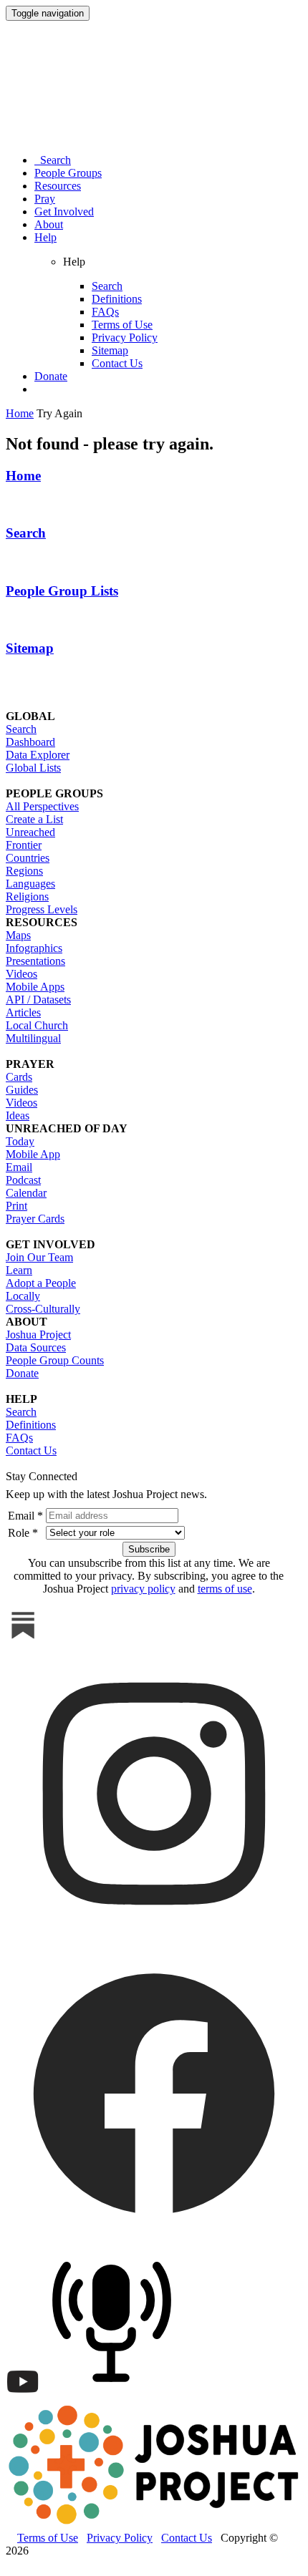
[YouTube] (23, 2395)
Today (20, 1141)
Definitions (117, 299)
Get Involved (64, 212)
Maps (18, 935)
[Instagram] (154, 1938)
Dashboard (30, 742)
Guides (22, 1090)
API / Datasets (38, 1000)
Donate (51, 376)
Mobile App (33, 1154)
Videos (21, 974)
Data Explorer (38, 755)
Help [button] (45, 237)
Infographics (34, 948)
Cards (19, 1077)
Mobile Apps (35, 987)
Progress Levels (42, 909)
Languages (30, 884)
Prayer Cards (35, 1219)
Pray (45, 199)
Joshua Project (38, 1335)
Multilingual (33, 1038)
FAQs (105, 312)
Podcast (23, 1180)
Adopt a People (41, 1283)
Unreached (30, 832)
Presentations (35, 961)
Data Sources (36, 1347)
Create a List (34, 819)
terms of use (225, 1589)
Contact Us (117, 363)
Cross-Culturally (43, 1309)
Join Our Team (39, 1257)
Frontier (24, 845)
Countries (28, 858)
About (49, 224)
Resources (58, 186)
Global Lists (33, 768)
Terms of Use (122, 325)
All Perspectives (42, 806)
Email (19, 1167)
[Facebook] (154, 2237)
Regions (24, 871)
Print (16, 1206)
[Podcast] (115, 2395)
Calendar (26, 1193)
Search (53, 160)
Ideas (18, 1116)
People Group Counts (55, 1360)
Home (23, 476)
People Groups (68, 173)
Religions (27, 896)
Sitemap (110, 350)
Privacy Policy (125, 337)
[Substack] (23, 1639)
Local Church (37, 1025)
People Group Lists (62, 591)
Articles (23, 1012)
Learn (19, 1270)
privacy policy (143, 1589)
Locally (23, 1296)
